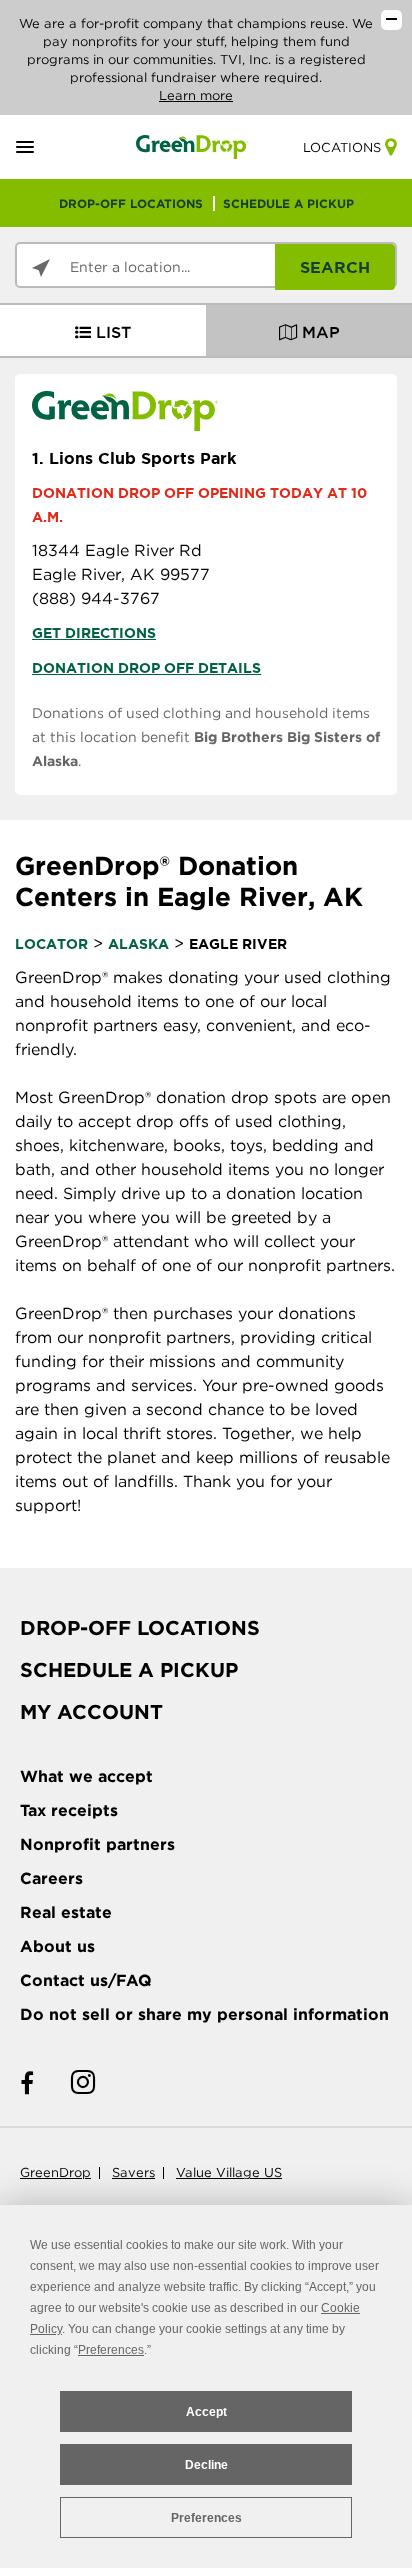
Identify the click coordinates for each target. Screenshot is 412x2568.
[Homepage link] (191, 146)
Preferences (206, 2518)
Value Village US (229, 2172)
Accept (206, 2412)
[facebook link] (27, 2083)
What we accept (86, 1776)
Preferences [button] (111, 2350)
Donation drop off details (146, 668)
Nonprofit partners (97, 1844)
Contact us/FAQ (86, 1980)
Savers (133, 2172)
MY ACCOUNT (91, 1712)
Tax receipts (69, 1810)
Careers (51, 1878)
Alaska (138, 944)
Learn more (196, 95)
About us (57, 1946)
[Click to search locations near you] (41, 268)
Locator (51, 944)
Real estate (66, 1912)
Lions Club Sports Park (134, 458)
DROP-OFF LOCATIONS (131, 203)
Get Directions (94, 633)
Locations (342, 147)
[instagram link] (83, 2083)
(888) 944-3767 (96, 598)
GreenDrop (55, 2172)
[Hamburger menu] (48, 147)
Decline (206, 2465)
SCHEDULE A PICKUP (288, 203)
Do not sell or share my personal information (204, 2014)
